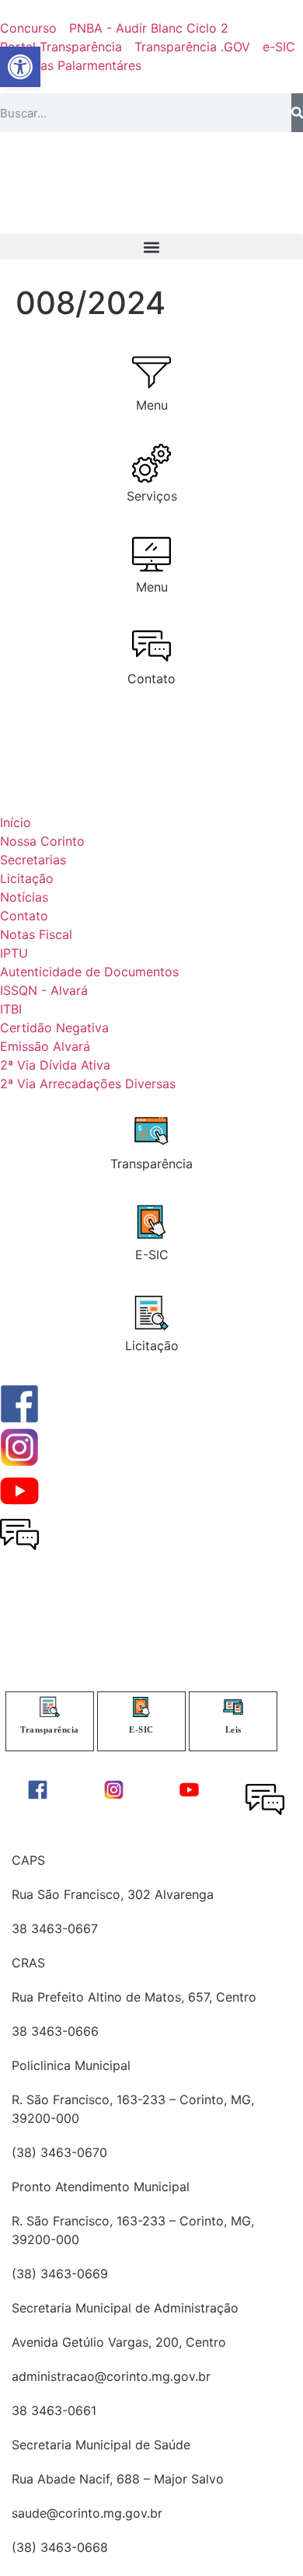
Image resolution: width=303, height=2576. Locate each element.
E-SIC (152, 1255)
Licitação (152, 1346)
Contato (151, 679)
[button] (151, 247)
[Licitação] (151, 1313)
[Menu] (151, 372)
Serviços (152, 496)
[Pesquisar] (297, 113)
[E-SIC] (151, 1222)
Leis (233, 1730)
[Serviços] (151, 463)
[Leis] (233, 1707)
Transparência (151, 1164)
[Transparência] (151, 1131)
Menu (152, 405)
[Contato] (151, 646)
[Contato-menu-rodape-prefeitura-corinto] (265, 1799)
